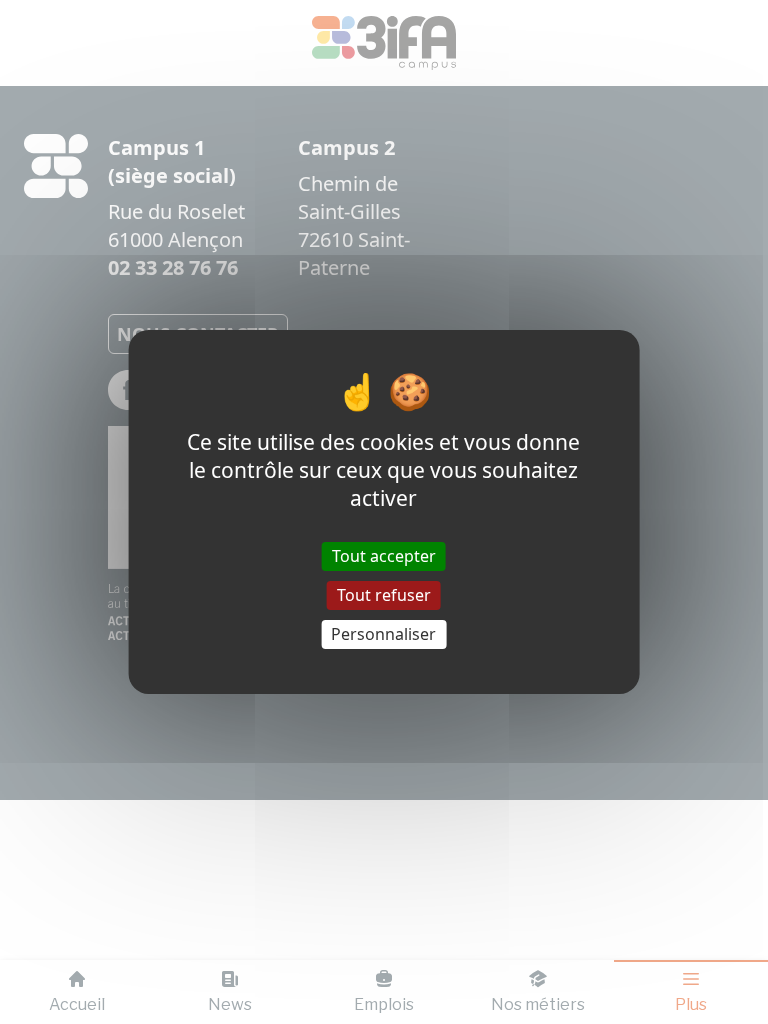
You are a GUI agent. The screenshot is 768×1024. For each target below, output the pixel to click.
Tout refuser (384, 595)
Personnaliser (383, 634)
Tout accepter (384, 555)
